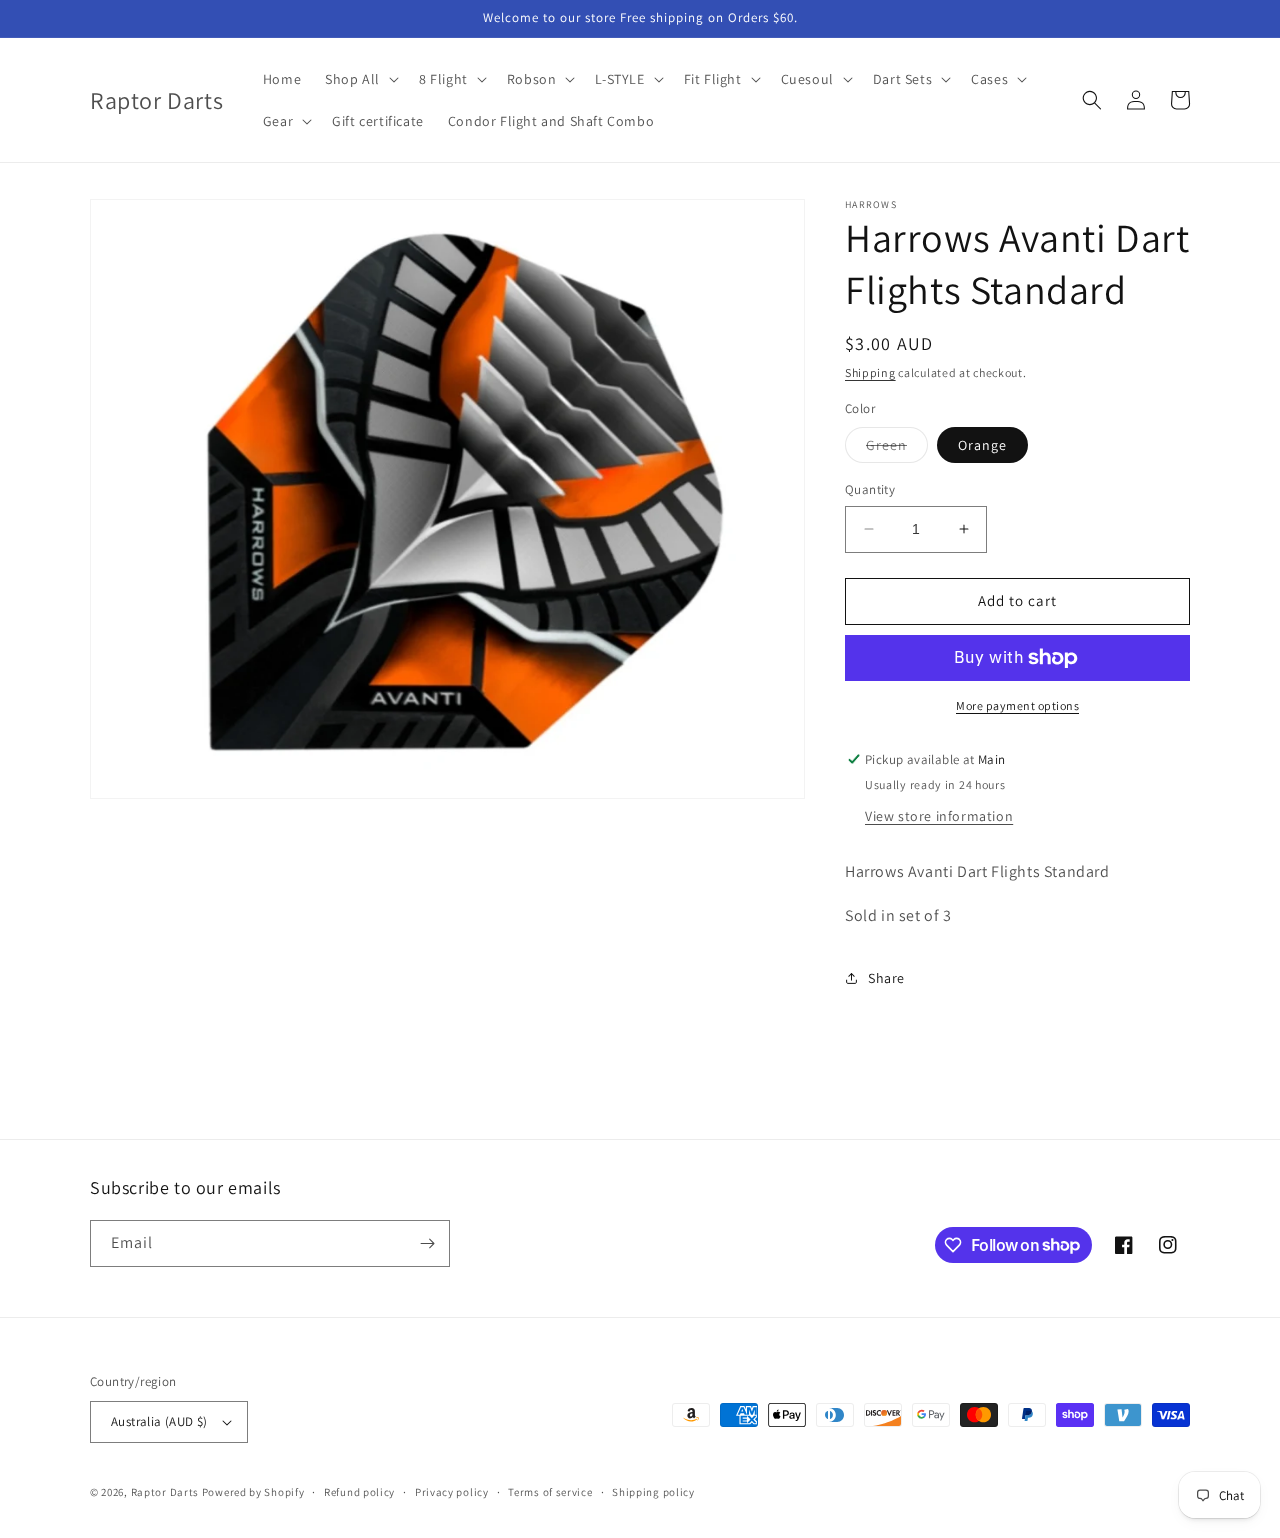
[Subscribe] (427, 1243)
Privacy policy (452, 1492)
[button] (360, 79)
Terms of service (550, 1492)
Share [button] (886, 978)
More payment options (1017, 705)
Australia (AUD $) (159, 1421)
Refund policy (359, 1492)
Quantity (870, 489)
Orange (982, 445)
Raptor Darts (165, 1492)
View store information (939, 816)
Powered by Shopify (253, 1492)
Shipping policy (653, 1492)
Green (897, 449)
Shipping (870, 372)
